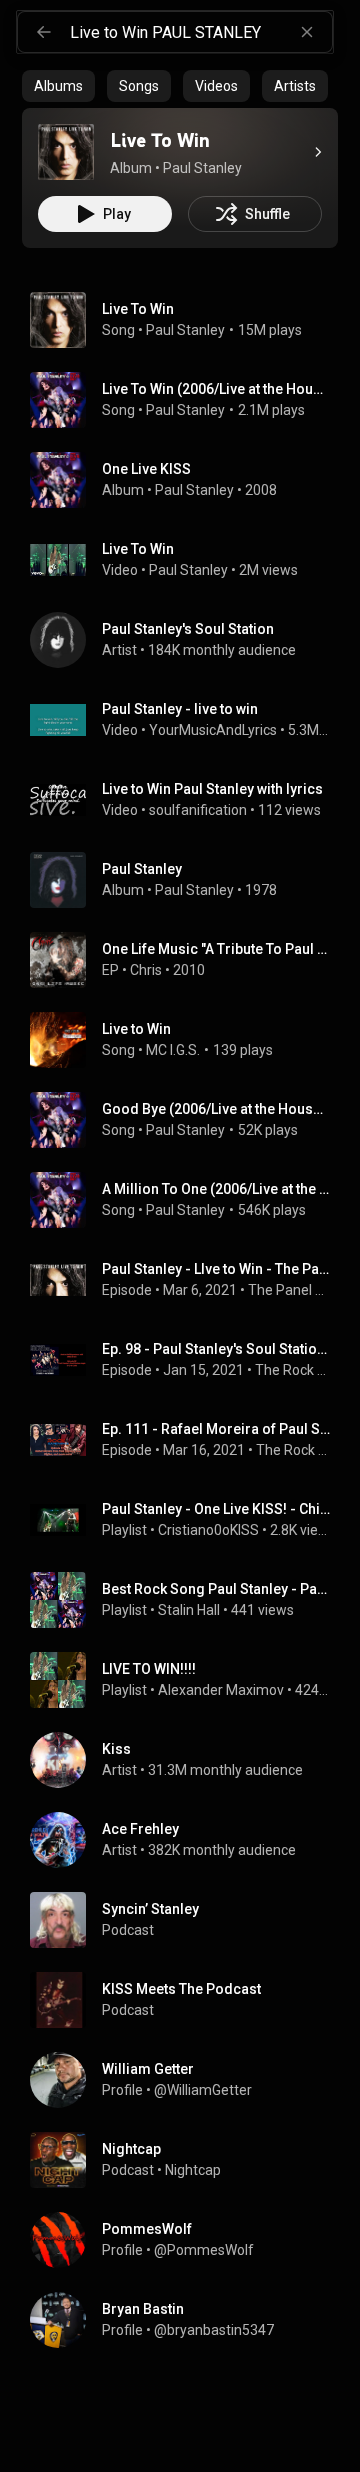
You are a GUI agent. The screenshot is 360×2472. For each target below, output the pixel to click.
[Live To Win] (66, 152)
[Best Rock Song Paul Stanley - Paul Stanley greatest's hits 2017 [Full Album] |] (188, 1600)
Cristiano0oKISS (208, 1530)
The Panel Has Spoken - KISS (289, 1290)
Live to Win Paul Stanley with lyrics (212, 789)
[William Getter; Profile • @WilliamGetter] (188, 2080)
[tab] (58, 86)
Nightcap (193, 2170)
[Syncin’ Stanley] (188, 1920)
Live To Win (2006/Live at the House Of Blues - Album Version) (216, 389)
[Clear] (307, 32)
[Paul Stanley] (188, 880)
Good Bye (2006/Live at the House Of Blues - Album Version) (216, 1109)
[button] (66, 152)
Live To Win (138, 309)
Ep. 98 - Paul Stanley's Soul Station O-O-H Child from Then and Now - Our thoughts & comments (216, 1349)
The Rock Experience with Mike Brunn (293, 1370)
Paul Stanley (185, 330)
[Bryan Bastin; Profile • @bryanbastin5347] (188, 2320)
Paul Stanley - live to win (180, 709)
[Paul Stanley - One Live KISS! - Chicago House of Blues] (188, 1520)
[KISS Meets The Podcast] (188, 2000)
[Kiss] (188, 1760)
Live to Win (136, 1029)
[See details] (318, 152)
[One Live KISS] (188, 480)
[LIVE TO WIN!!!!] (188, 1680)
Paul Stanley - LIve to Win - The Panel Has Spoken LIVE (216, 1269)
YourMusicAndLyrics (213, 730)
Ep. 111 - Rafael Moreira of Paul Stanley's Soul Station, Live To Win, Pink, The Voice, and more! (216, 1429)
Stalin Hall (189, 1610)
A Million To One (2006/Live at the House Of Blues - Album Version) (216, 1189)
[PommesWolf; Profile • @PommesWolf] (188, 2240)
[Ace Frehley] (188, 1840)
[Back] (44, 32)
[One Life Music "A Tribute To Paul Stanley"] (188, 960)
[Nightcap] (188, 2160)
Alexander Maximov (221, 1690)
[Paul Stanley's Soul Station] (188, 640)
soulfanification (198, 810)
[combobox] (201, 32)
